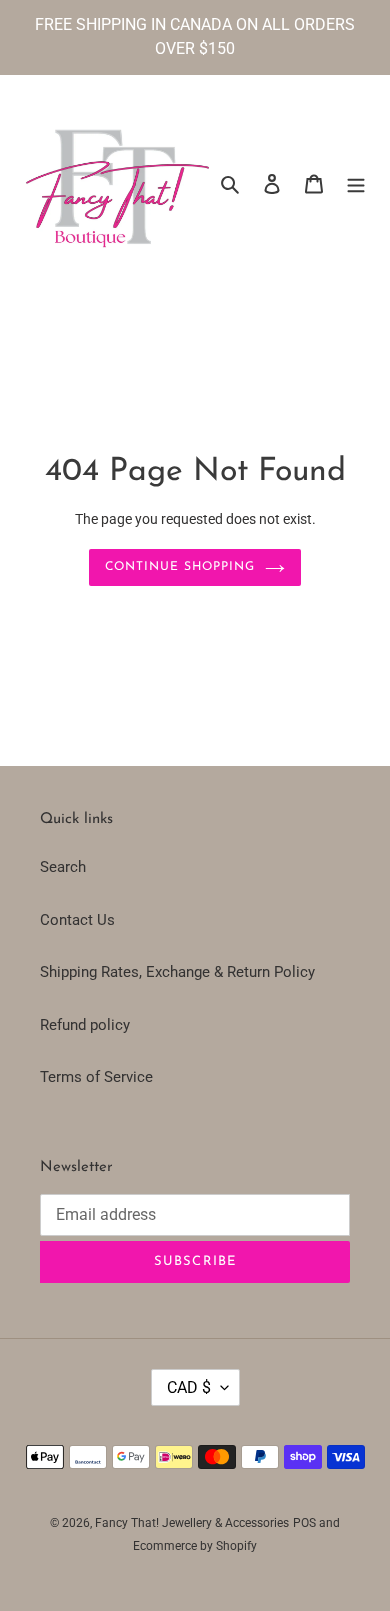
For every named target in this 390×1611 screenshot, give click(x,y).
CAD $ (189, 1387)
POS (304, 1523)
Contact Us (77, 920)
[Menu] (356, 183)
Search (63, 867)
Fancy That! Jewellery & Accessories (192, 1523)
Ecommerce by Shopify (195, 1546)
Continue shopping (180, 567)
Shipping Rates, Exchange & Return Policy (177, 972)
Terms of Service (96, 1077)
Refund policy (85, 1025)
